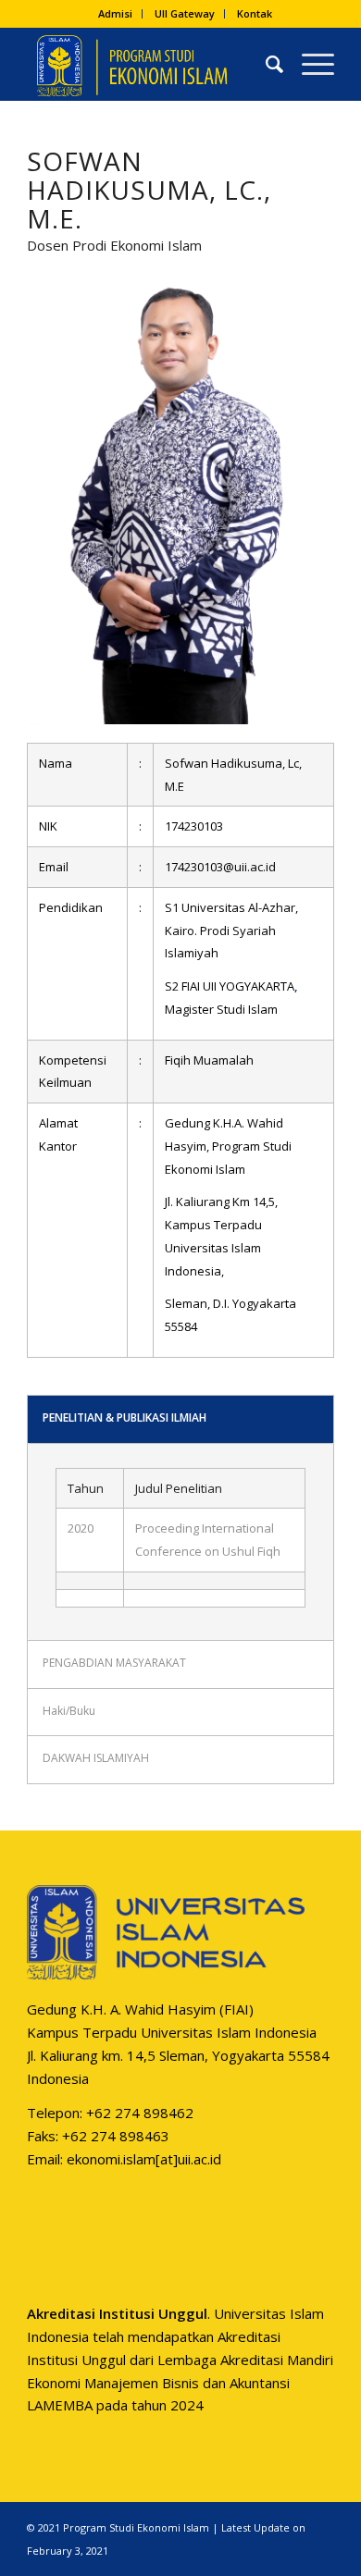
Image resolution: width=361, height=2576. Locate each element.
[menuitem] (116, 14)
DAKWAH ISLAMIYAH (96, 1758)
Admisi (115, 13)
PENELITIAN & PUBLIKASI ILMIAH (124, 1417)
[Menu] (309, 64)
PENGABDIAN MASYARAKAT (114, 1663)
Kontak (255, 13)
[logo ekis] (149, 64)
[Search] (265, 64)
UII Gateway (185, 13)
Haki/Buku (69, 1711)
